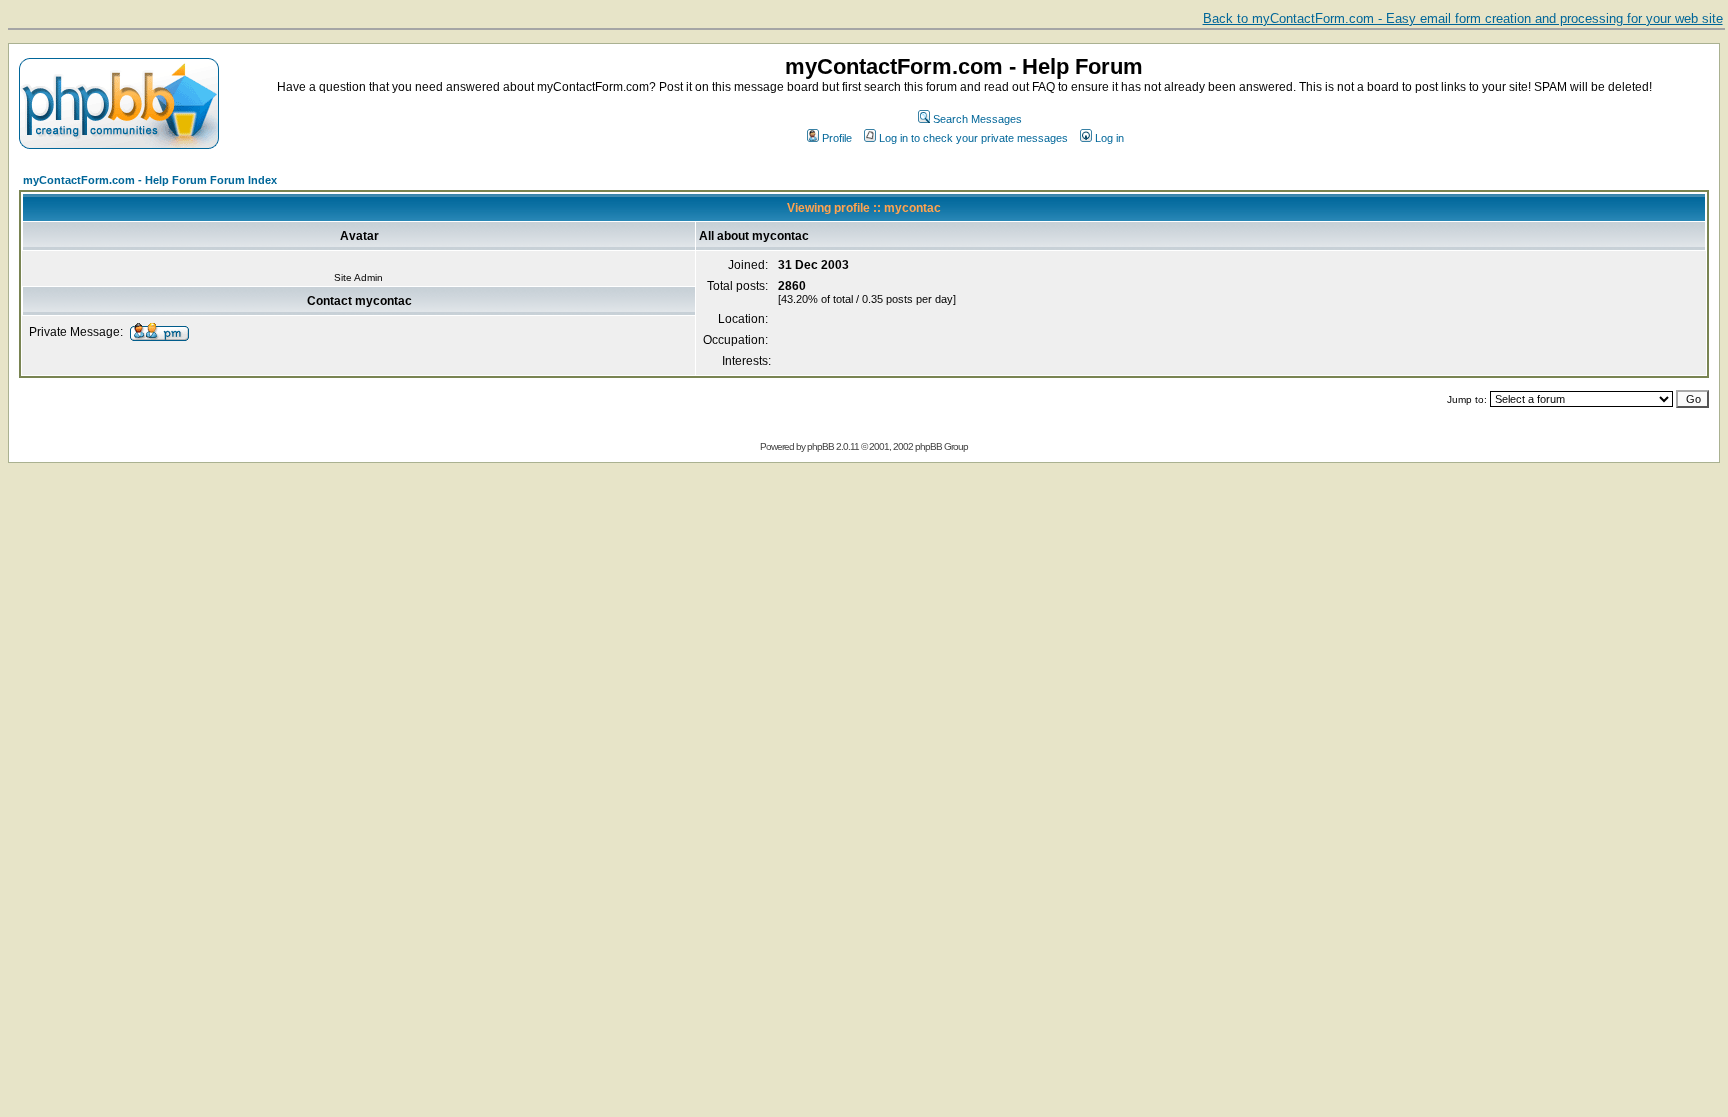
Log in (1109, 138)
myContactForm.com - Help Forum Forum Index (150, 180)
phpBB (820, 446)
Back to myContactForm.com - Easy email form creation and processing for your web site (1463, 18)
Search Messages (977, 119)
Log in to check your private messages (973, 138)
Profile (837, 138)
